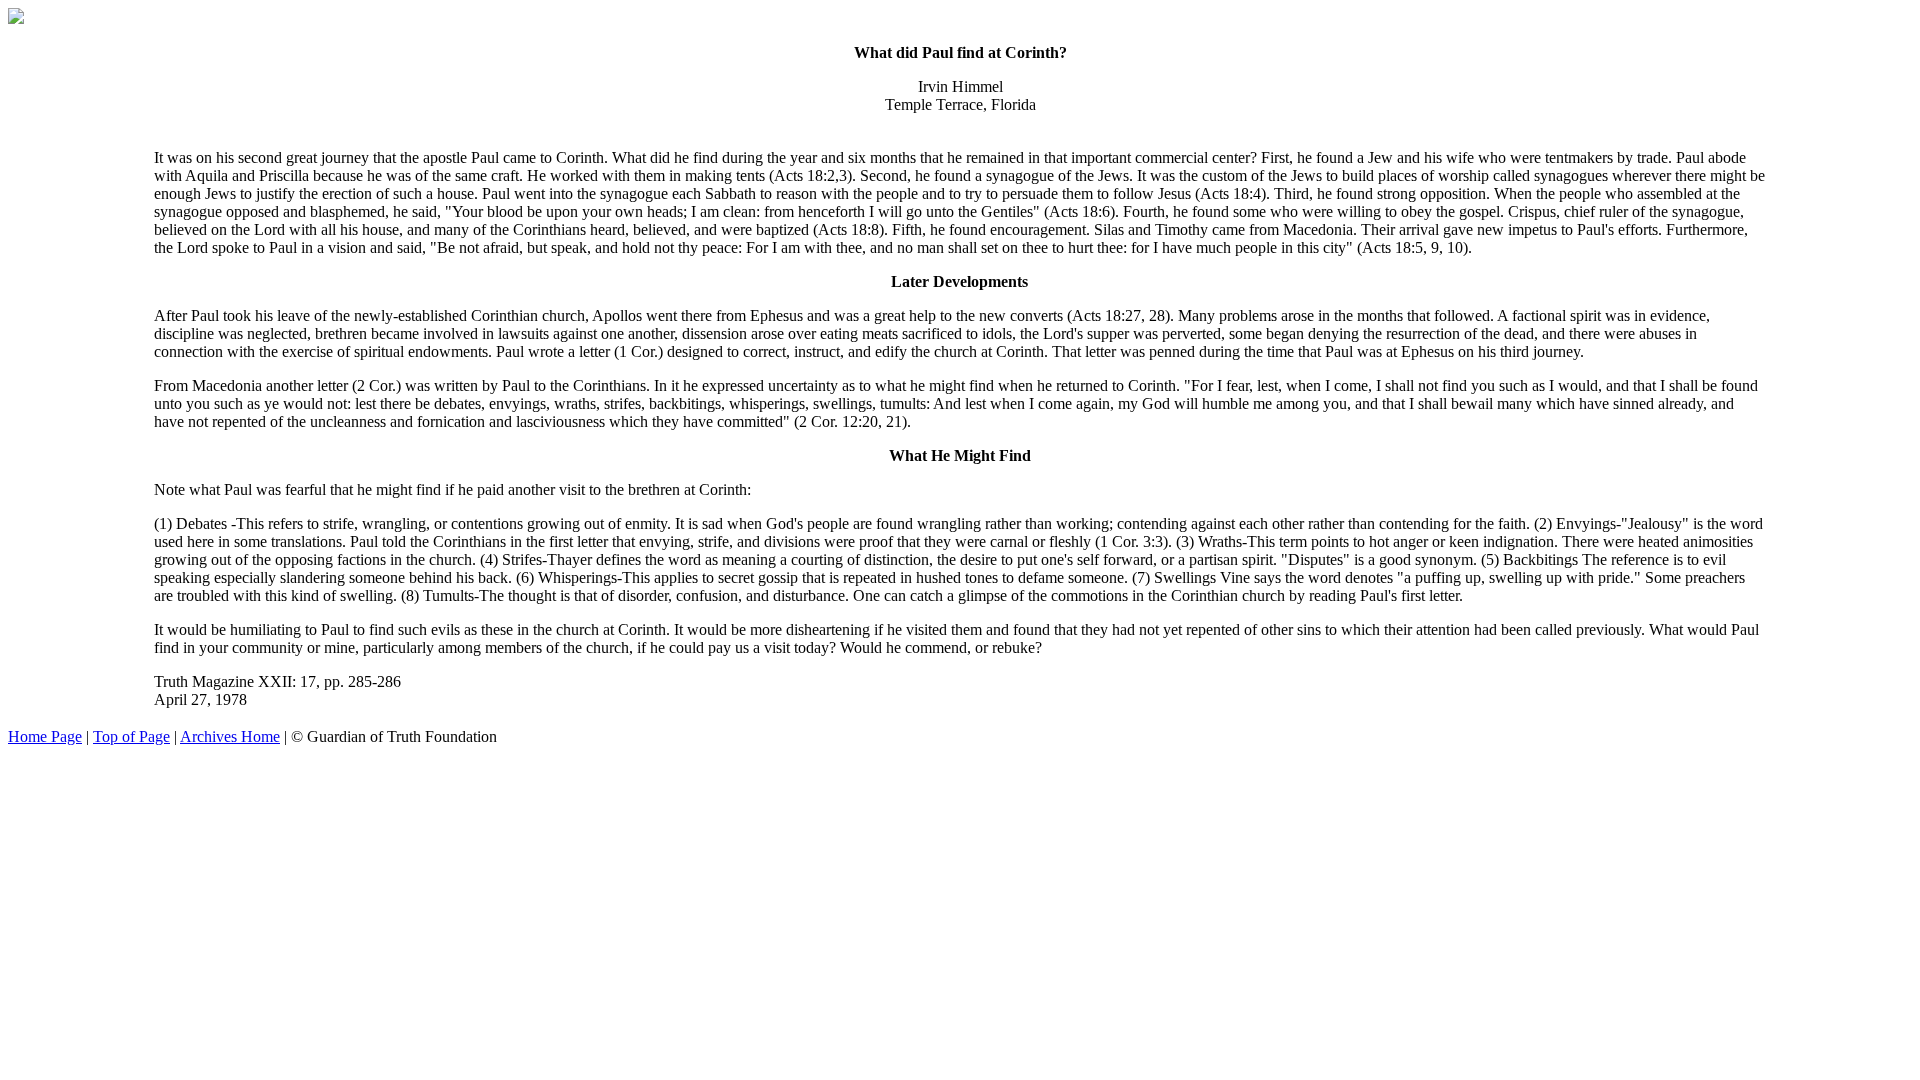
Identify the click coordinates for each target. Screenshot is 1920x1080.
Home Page (45, 736)
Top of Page (131, 736)
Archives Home (230, 736)
